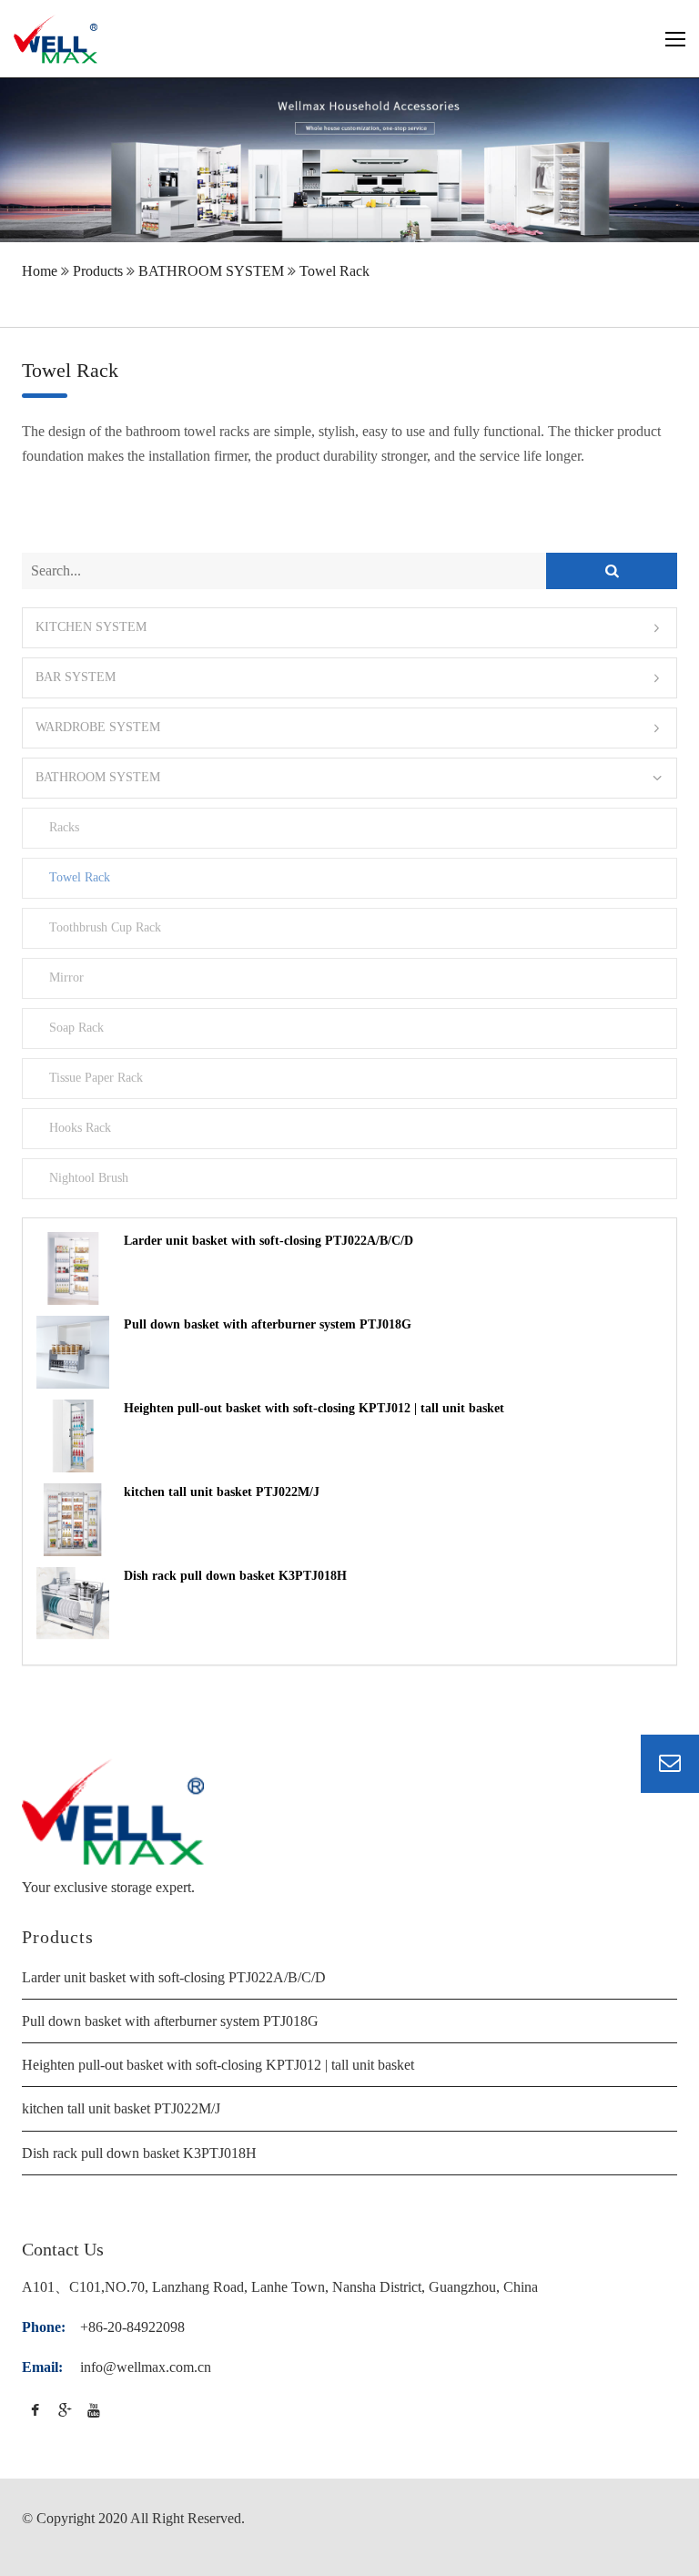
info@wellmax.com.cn (146, 2367)
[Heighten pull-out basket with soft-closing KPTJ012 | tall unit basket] (73, 1436)
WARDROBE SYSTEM (98, 728)
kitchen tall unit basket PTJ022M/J (222, 1492)
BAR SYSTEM (76, 678)
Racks (64, 828)
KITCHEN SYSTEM (91, 628)
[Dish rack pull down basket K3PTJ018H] (73, 1604)
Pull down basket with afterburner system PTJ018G (268, 1324)
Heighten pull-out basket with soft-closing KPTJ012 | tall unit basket (314, 1408)
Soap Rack (76, 1028)
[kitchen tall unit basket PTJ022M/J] (73, 1520)
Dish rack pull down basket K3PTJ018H (235, 1576)
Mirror (66, 978)
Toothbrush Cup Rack (105, 928)
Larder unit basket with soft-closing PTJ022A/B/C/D (268, 1241)
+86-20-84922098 (132, 2327)
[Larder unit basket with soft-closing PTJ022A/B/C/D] (73, 1268)
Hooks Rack (80, 1128)
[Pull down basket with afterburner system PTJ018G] (73, 1352)
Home (40, 271)
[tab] (349, 628)
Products (98, 271)
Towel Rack (334, 271)
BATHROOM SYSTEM (211, 271)
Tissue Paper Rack (96, 1078)
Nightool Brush (88, 1178)
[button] (349, 628)
